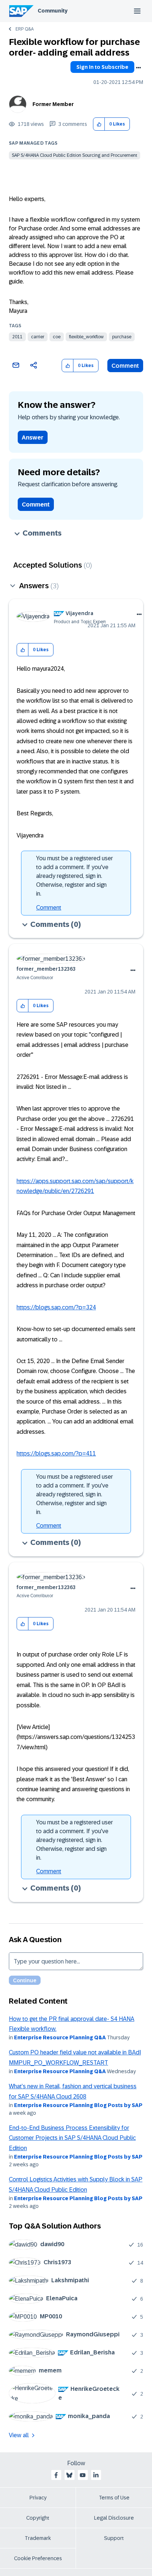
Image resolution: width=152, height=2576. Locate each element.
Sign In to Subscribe (102, 67)
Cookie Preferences (38, 2558)
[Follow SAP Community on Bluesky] (69, 2475)
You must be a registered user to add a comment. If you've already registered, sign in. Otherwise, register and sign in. (75, 876)
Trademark (38, 2538)
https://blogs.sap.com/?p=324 (56, 1307)
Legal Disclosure (114, 2518)
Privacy (38, 2498)
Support (114, 2538)
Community (53, 11)
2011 (17, 337)
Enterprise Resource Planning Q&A (60, 2037)
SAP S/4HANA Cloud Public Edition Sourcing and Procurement (75, 155)
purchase (122, 337)
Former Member (53, 104)
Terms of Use (114, 2498)
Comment (125, 366)
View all (19, 2435)
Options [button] (138, 68)
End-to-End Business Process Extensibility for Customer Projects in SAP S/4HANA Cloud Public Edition (72, 2138)
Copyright (38, 2518)
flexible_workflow (86, 337)
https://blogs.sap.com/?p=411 (56, 1453)
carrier (38, 337)
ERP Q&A (25, 29)
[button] (99, 124)
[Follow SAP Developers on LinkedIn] (96, 2475)
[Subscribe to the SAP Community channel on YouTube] (83, 2475)
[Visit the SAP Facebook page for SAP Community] (56, 2475)
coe (57, 337)
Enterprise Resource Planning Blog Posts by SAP (78, 2105)
